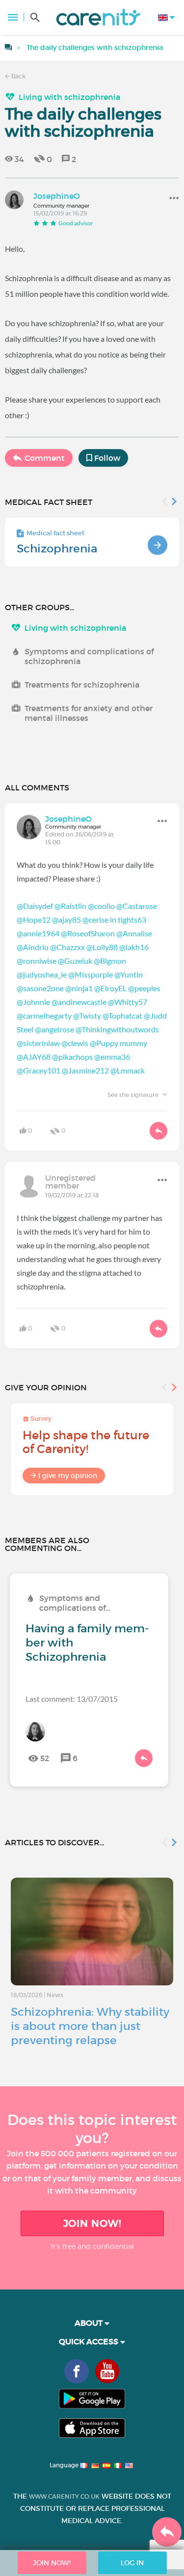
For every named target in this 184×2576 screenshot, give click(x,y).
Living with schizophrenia (69, 97)
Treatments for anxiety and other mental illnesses (89, 713)
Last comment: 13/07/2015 (72, 1699)
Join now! (92, 2223)
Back (18, 76)
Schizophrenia (57, 549)
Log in (132, 2563)
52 (45, 1758)
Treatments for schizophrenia (82, 685)
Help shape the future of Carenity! (86, 1442)
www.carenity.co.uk (64, 2496)
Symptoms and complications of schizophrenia (89, 656)
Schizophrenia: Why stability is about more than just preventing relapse (90, 2026)
